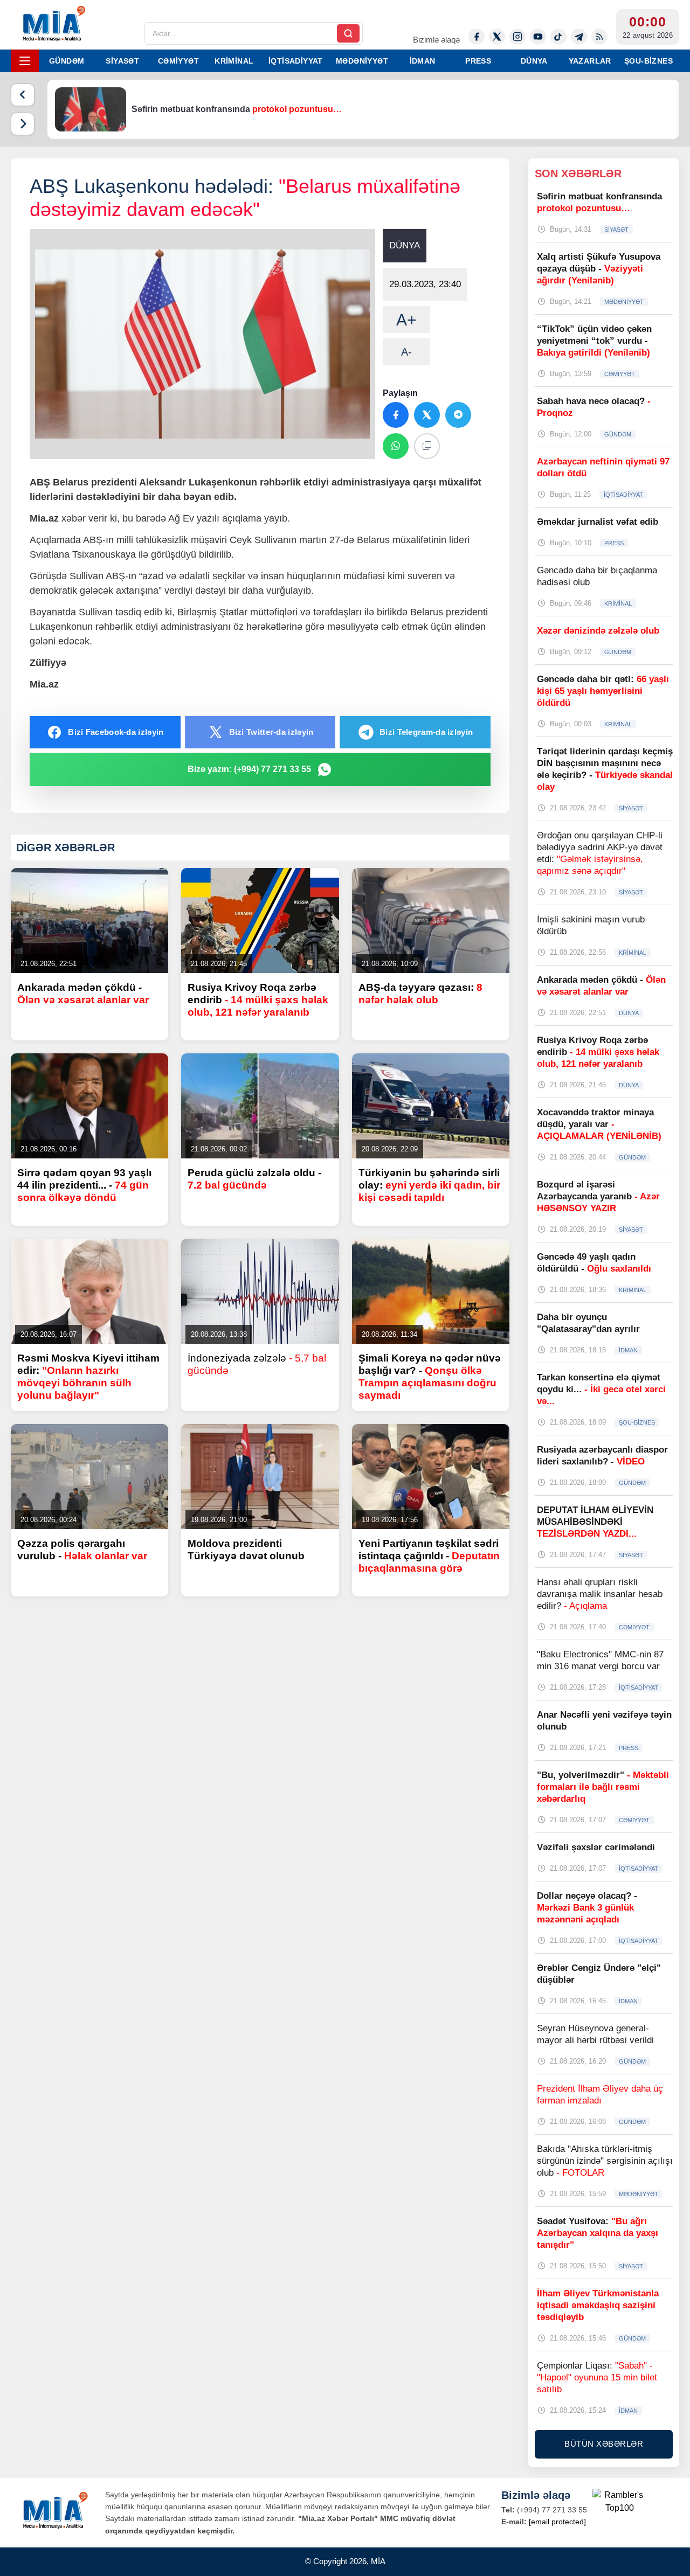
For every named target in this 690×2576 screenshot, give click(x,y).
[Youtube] (538, 37)
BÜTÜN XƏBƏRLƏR (604, 2444)
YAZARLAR (590, 61)
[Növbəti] (23, 124)
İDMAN (423, 61)
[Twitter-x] (497, 37)
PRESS (478, 61)
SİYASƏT (122, 61)
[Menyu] (25, 61)
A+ (406, 320)
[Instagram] (517, 37)
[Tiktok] (558, 37)
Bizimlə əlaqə (436, 40)
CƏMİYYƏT (178, 61)
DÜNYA (534, 61)
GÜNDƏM (67, 61)
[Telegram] (579, 37)
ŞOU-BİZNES (648, 61)
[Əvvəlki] (23, 95)
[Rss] (599, 37)
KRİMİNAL (234, 61)
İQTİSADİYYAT (296, 61)
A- (406, 352)
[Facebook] (477, 37)
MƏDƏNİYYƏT (362, 61)
